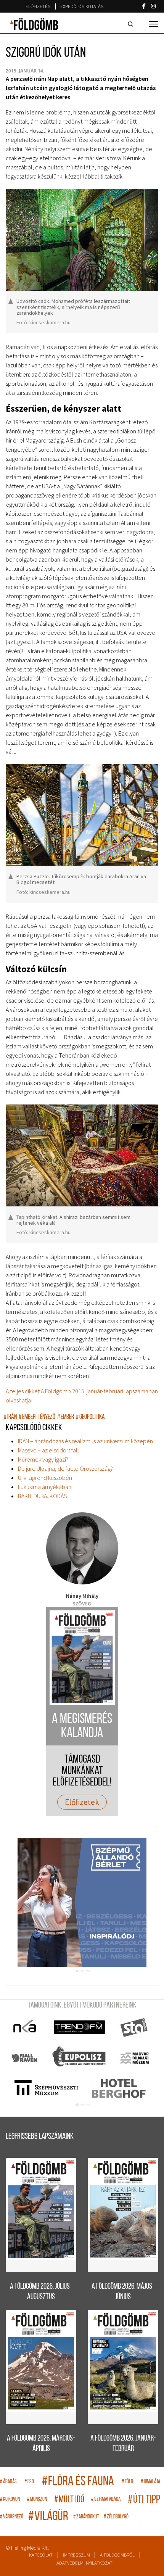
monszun (37, 2500)
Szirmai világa (106, 2500)
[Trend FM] (80, 2027)
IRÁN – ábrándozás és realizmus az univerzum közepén (85, 1441)
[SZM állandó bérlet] (82, 1902)
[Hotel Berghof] (118, 2088)
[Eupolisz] (80, 2058)
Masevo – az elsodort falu (49, 1450)
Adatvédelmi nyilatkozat (84, 2563)
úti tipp (144, 2500)
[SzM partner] (46, 2088)
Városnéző (12, 2517)
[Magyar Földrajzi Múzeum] (134, 2058)
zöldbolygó (116, 2517)
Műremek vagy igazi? (43, 1459)
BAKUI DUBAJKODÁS (43, 1496)
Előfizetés (38, 6)
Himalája (150, 2482)
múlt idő (69, 2500)
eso (29, 2482)
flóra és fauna (78, 2482)
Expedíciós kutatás (82, 6)
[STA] (134, 2027)
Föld (127, 2482)
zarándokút (86, 2517)
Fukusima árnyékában (45, 1487)
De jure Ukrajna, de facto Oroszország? (65, 1468)
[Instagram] (153, 6)
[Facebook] (144, 6)
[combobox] (132, 24)
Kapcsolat (41, 2555)
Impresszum (76, 2555)
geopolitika (90, 1417)
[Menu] (154, 24)
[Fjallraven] (25, 2058)
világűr (48, 2517)
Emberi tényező (37, 1417)
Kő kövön (10, 2500)
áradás (8, 2482)
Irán (10, 1417)
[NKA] (25, 2027)
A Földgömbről (117, 2555)
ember (66, 1417)
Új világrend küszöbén (45, 1478)
